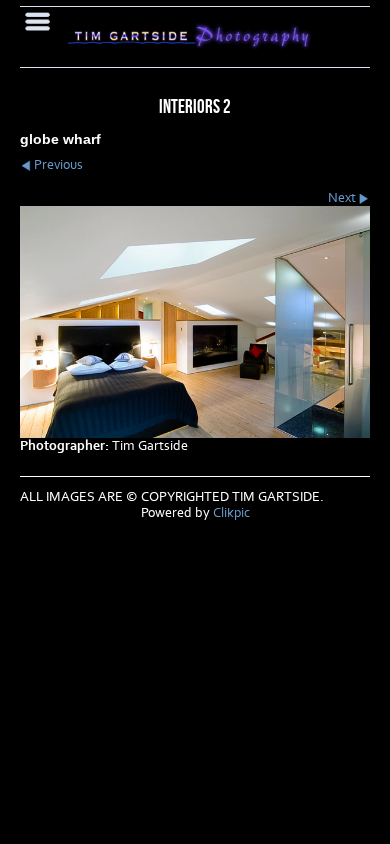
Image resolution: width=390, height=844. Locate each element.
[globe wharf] (195, 322)
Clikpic (231, 513)
